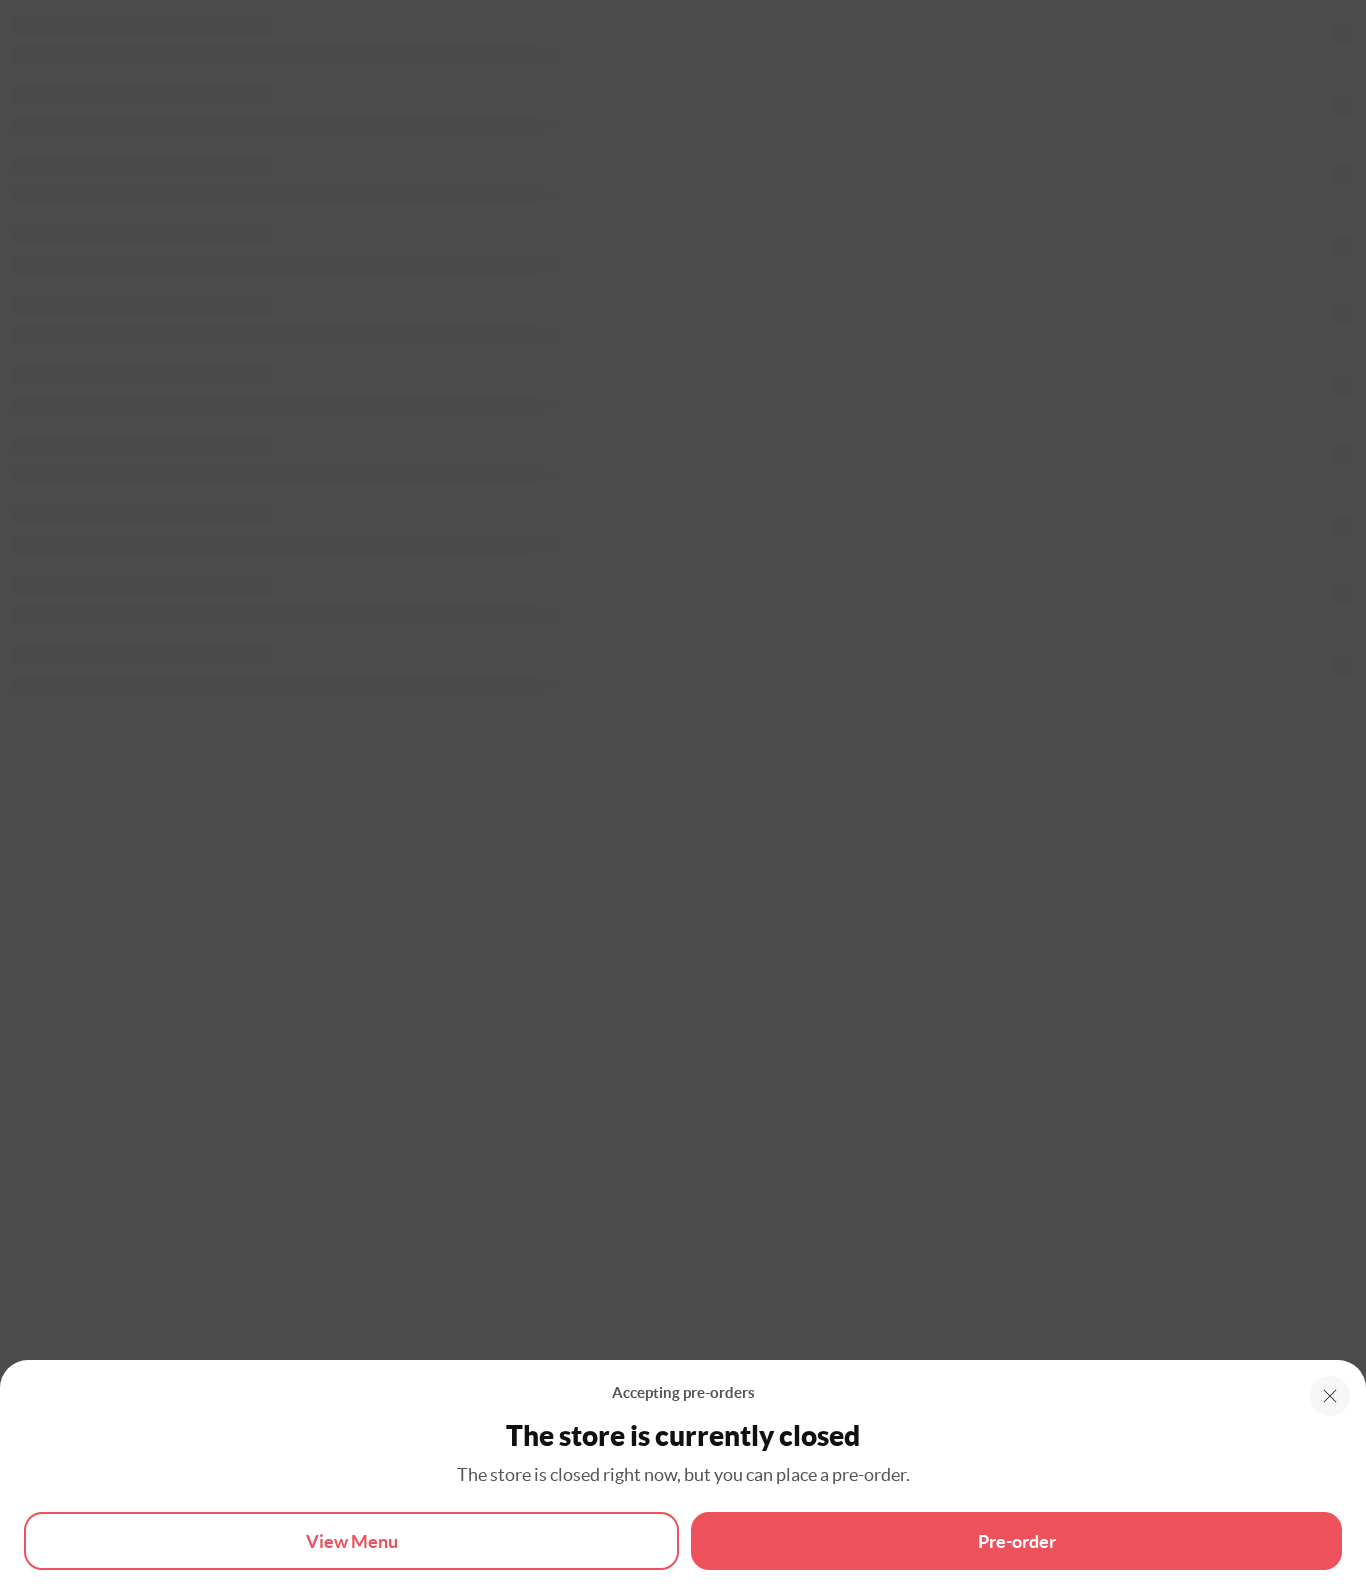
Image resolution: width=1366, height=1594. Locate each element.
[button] (1330, 1396)
